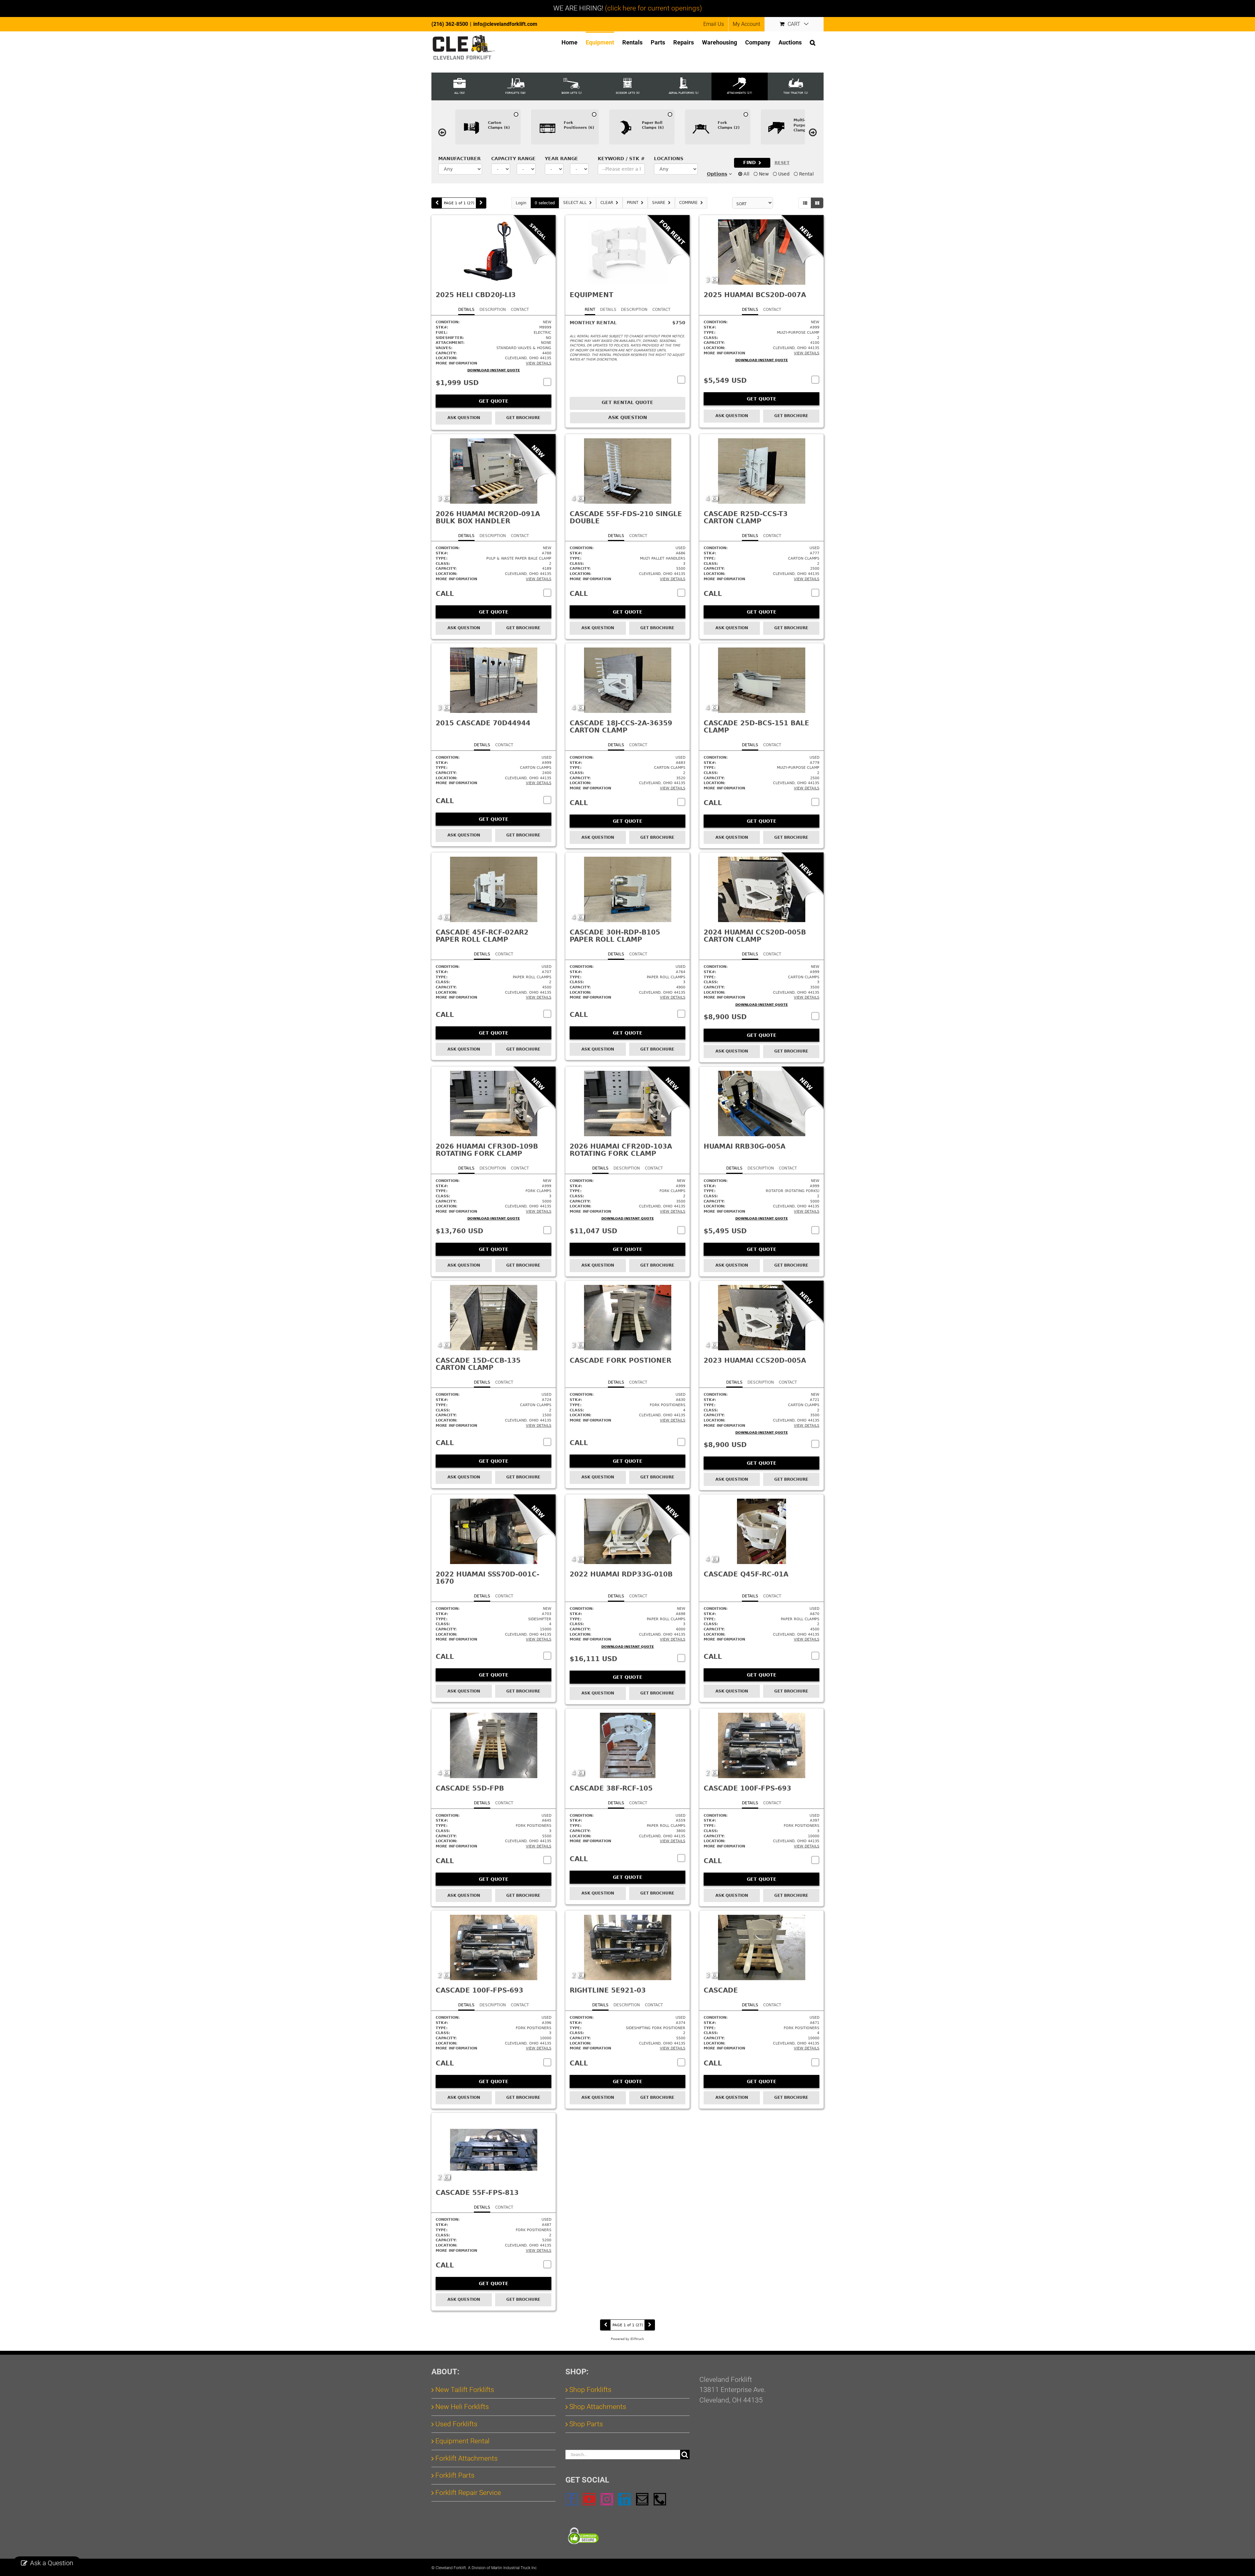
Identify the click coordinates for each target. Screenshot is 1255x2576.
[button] (813, 42)
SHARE (659, 203)
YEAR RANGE (561, 159)
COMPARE (688, 203)
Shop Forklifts (590, 2390)
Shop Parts (586, 2424)
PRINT (633, 203)
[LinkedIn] (625, 2499)
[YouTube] (589, 2499)
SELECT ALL (575, 203)
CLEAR (607, 203)
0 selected (545, 203)
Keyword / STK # (621, 159)
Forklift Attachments (467, 2458)
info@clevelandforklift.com (505, 24)
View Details (539, 363)
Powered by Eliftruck (627, 2339)
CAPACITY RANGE (513, 159)
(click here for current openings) (653, 8)
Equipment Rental (462, 2441)
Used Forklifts (456, 2424)
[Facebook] (572, 2499)
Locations (669, 159)
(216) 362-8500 (450, 24)
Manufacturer (460, 159)
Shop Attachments (598, 2407)
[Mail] (642, 2499)
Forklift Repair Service (468, 2493)
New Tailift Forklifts (465, 2390)
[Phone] (660, 2499)
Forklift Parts (455, 2475)
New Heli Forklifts (462, 2407)
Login (521, 203)
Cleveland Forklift (451, 2568)
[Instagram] (607, 2499)
